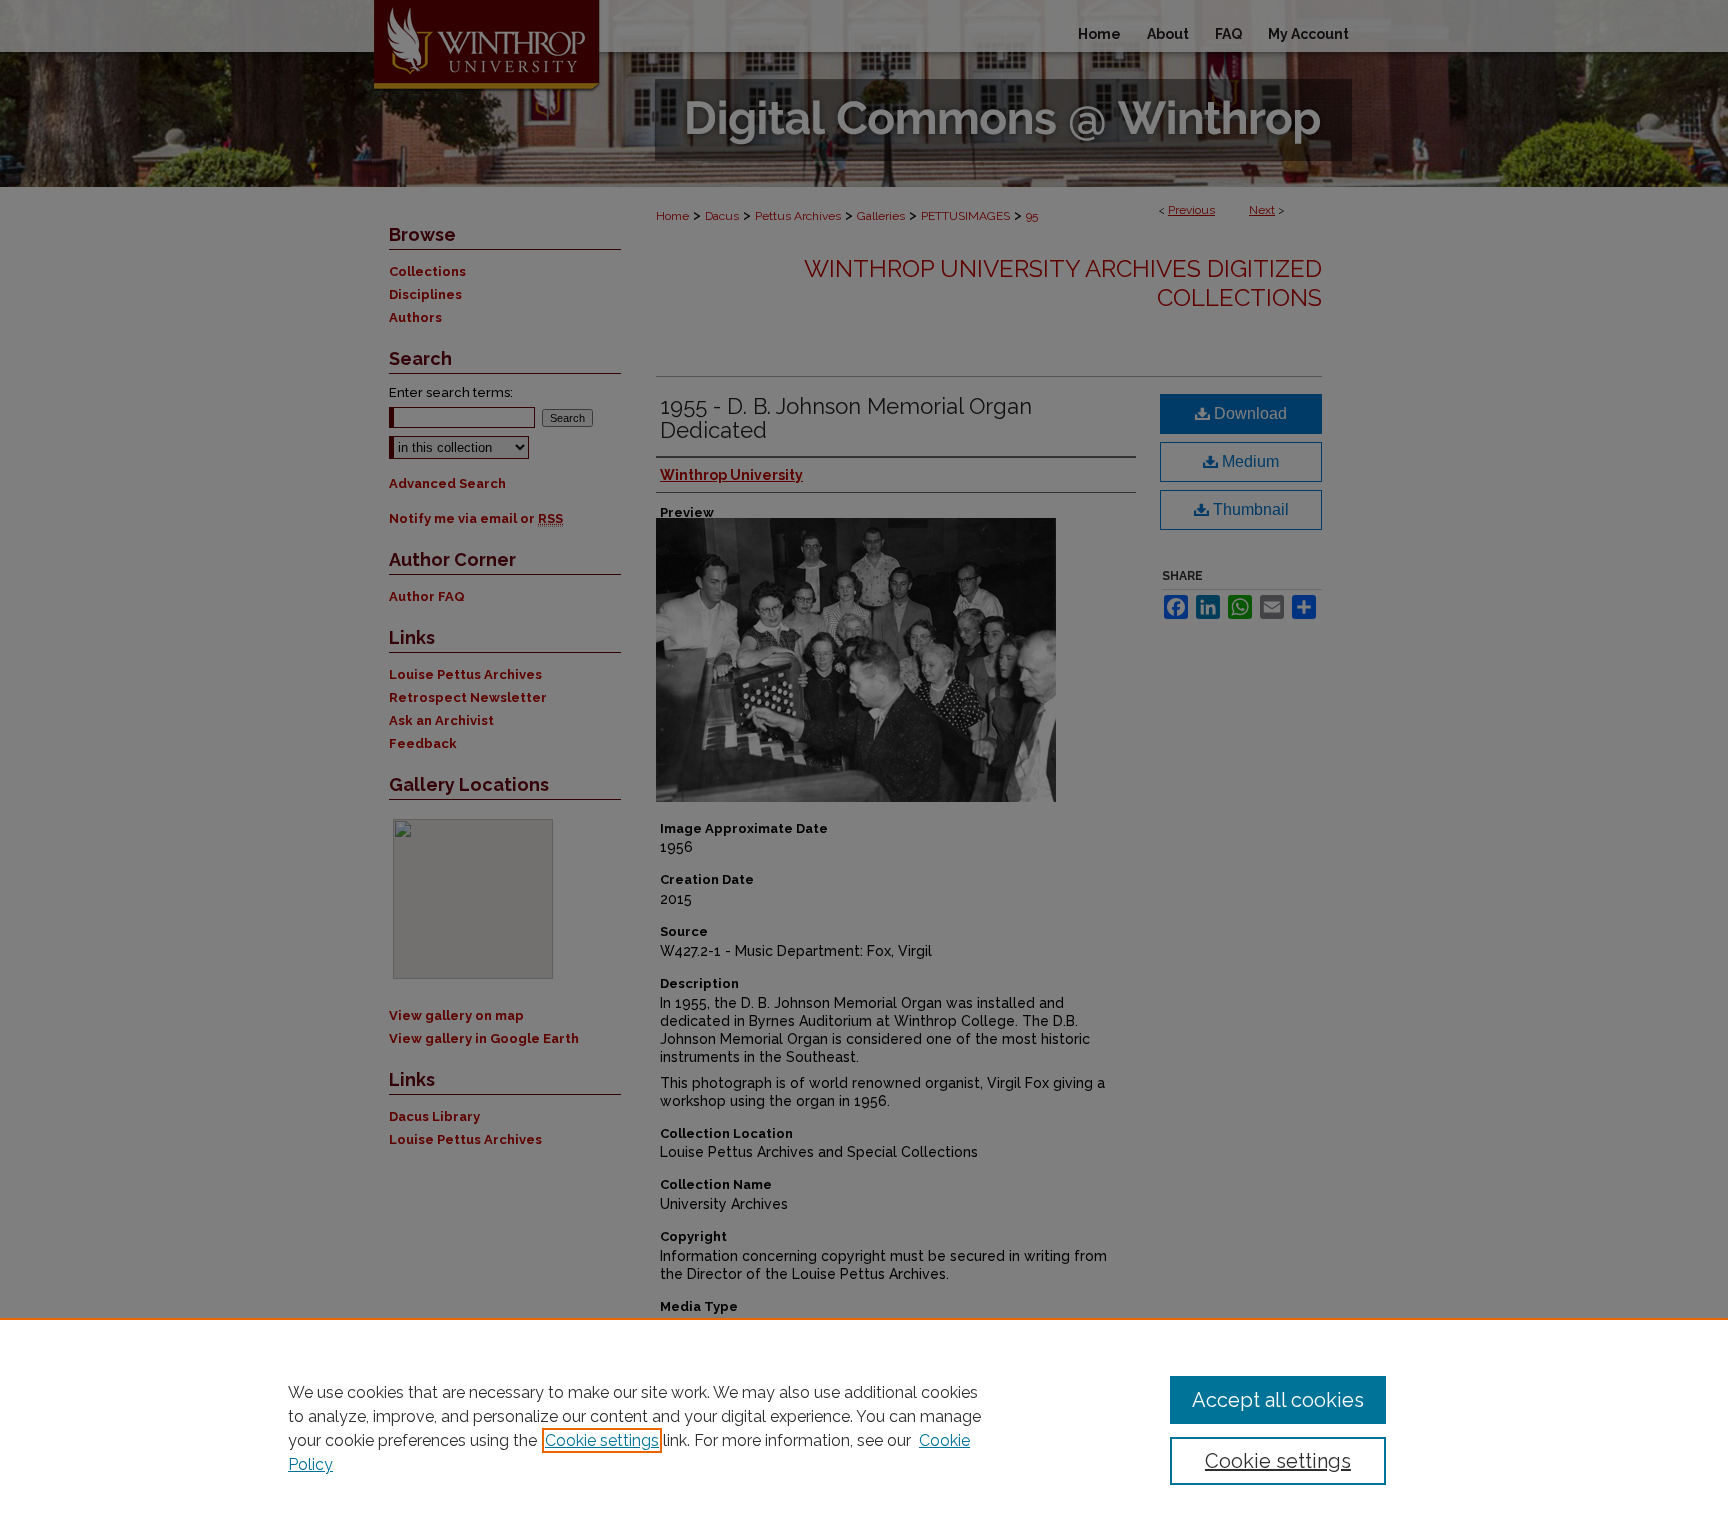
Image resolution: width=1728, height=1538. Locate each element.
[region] (864, 1428)
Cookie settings (602, 1440)
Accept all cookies (1278, 1400)
